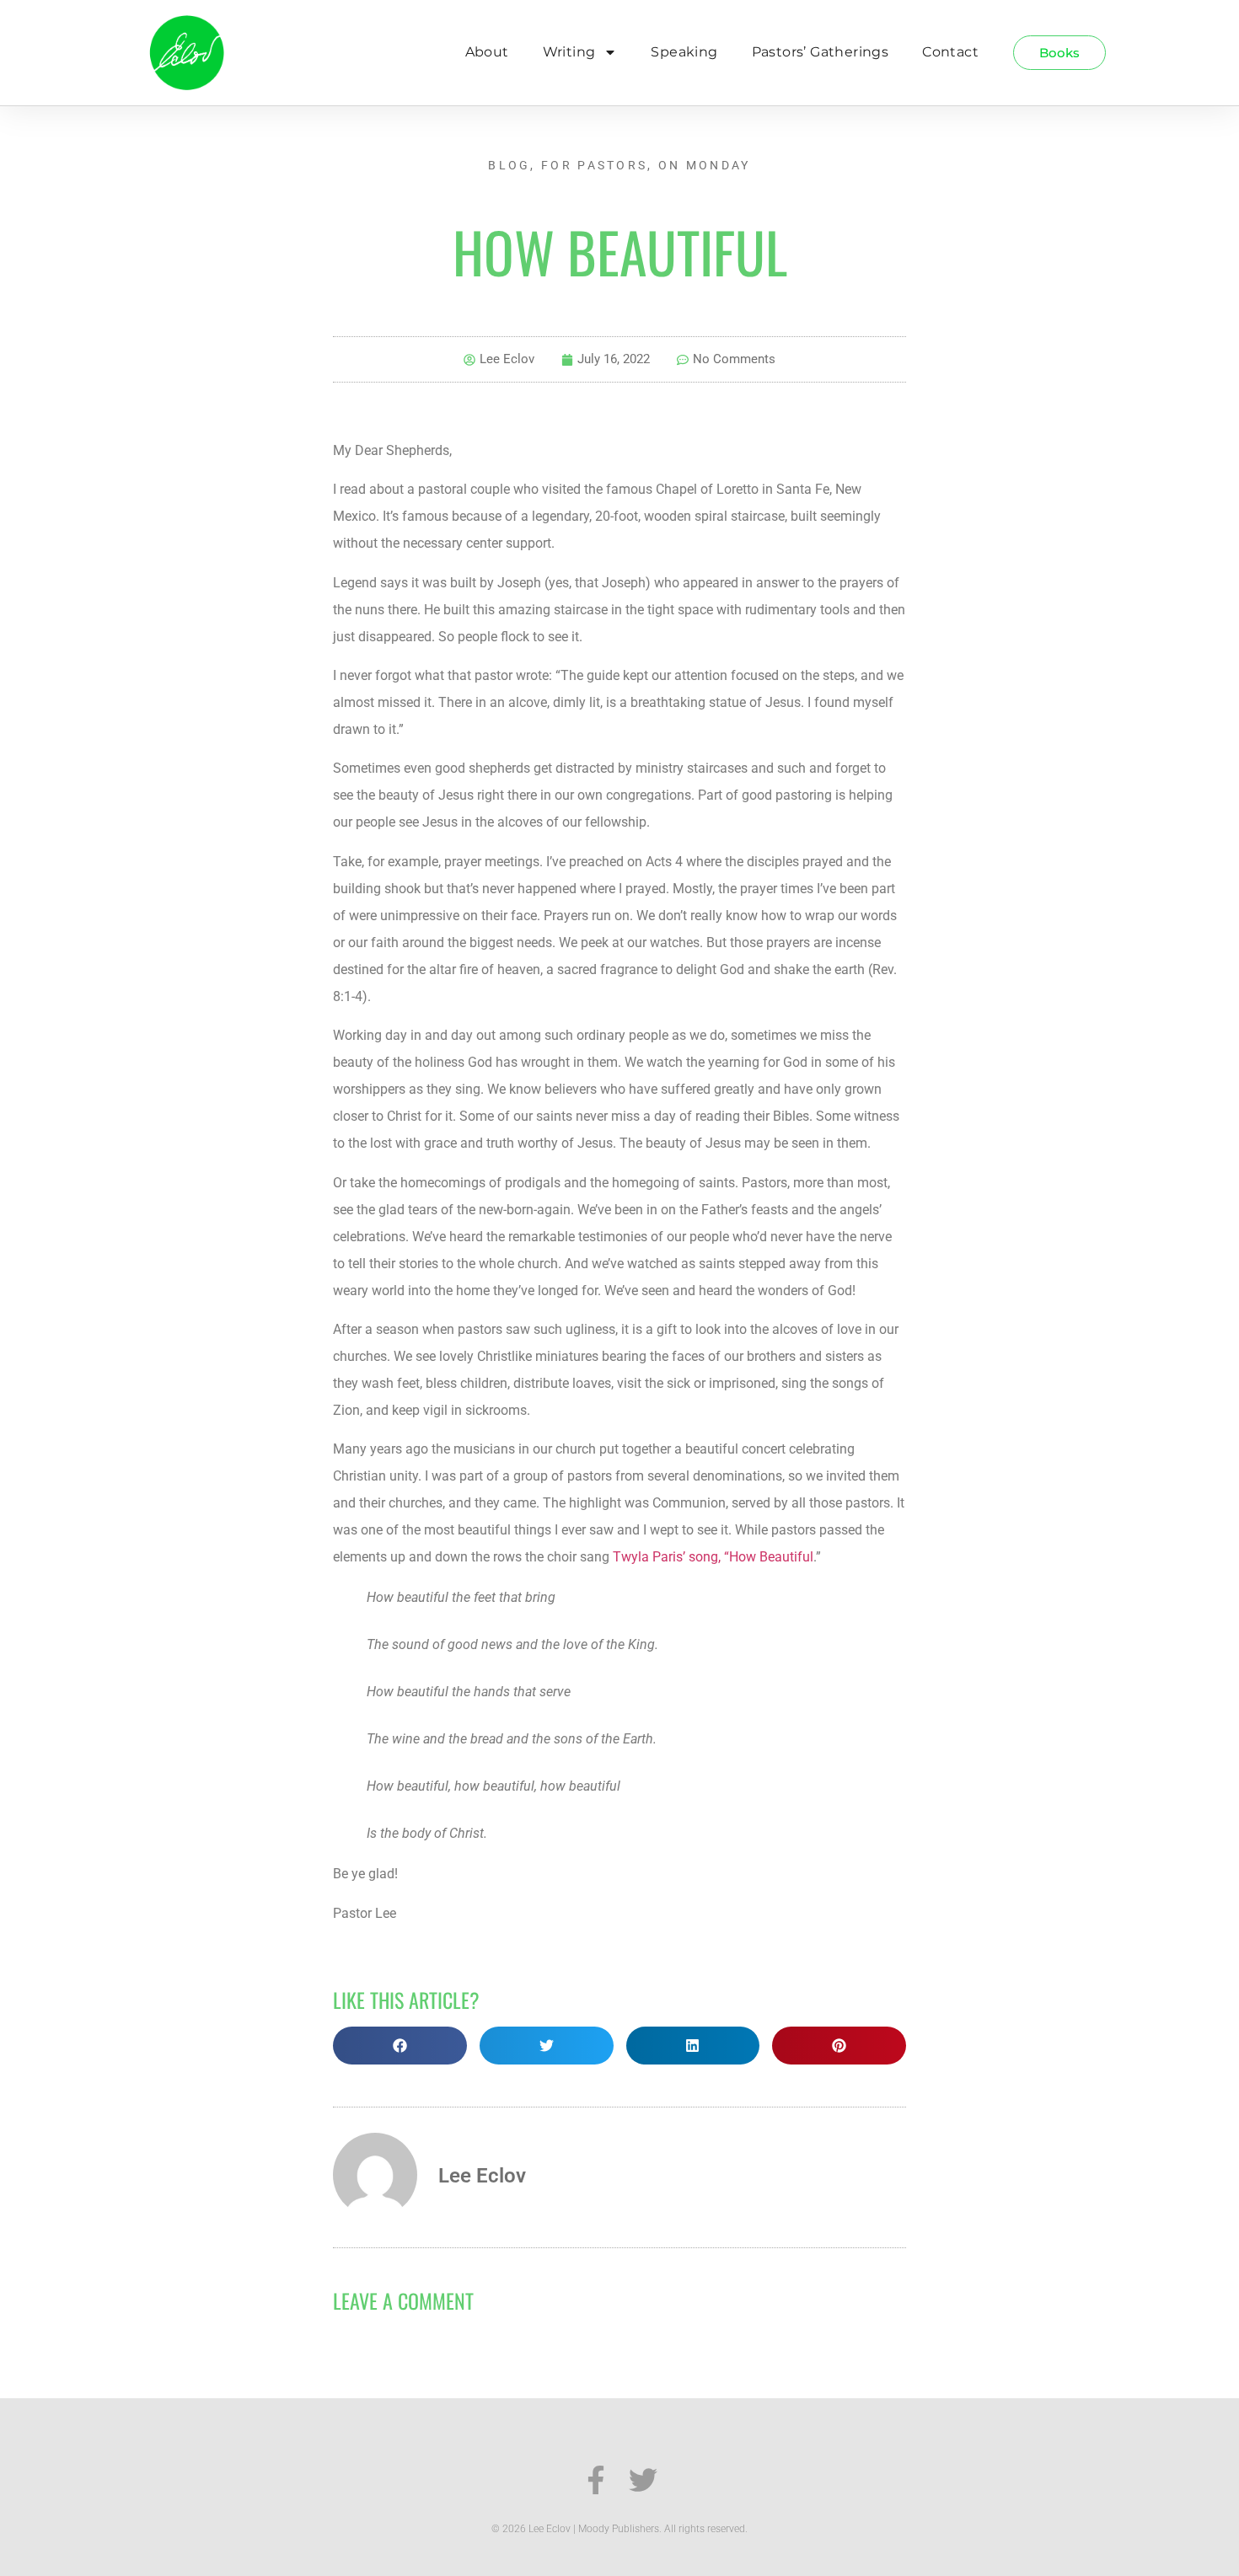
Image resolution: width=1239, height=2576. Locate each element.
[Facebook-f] (596, 2480)
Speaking (684, 52)
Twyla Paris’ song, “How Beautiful (713, 1557)
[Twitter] (643, 2480)
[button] (400, 2046)
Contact (950, 52)
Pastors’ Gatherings (821, 52)
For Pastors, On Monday (646, 165)
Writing (569, 52)
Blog (509, 165)
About (487, 52)
